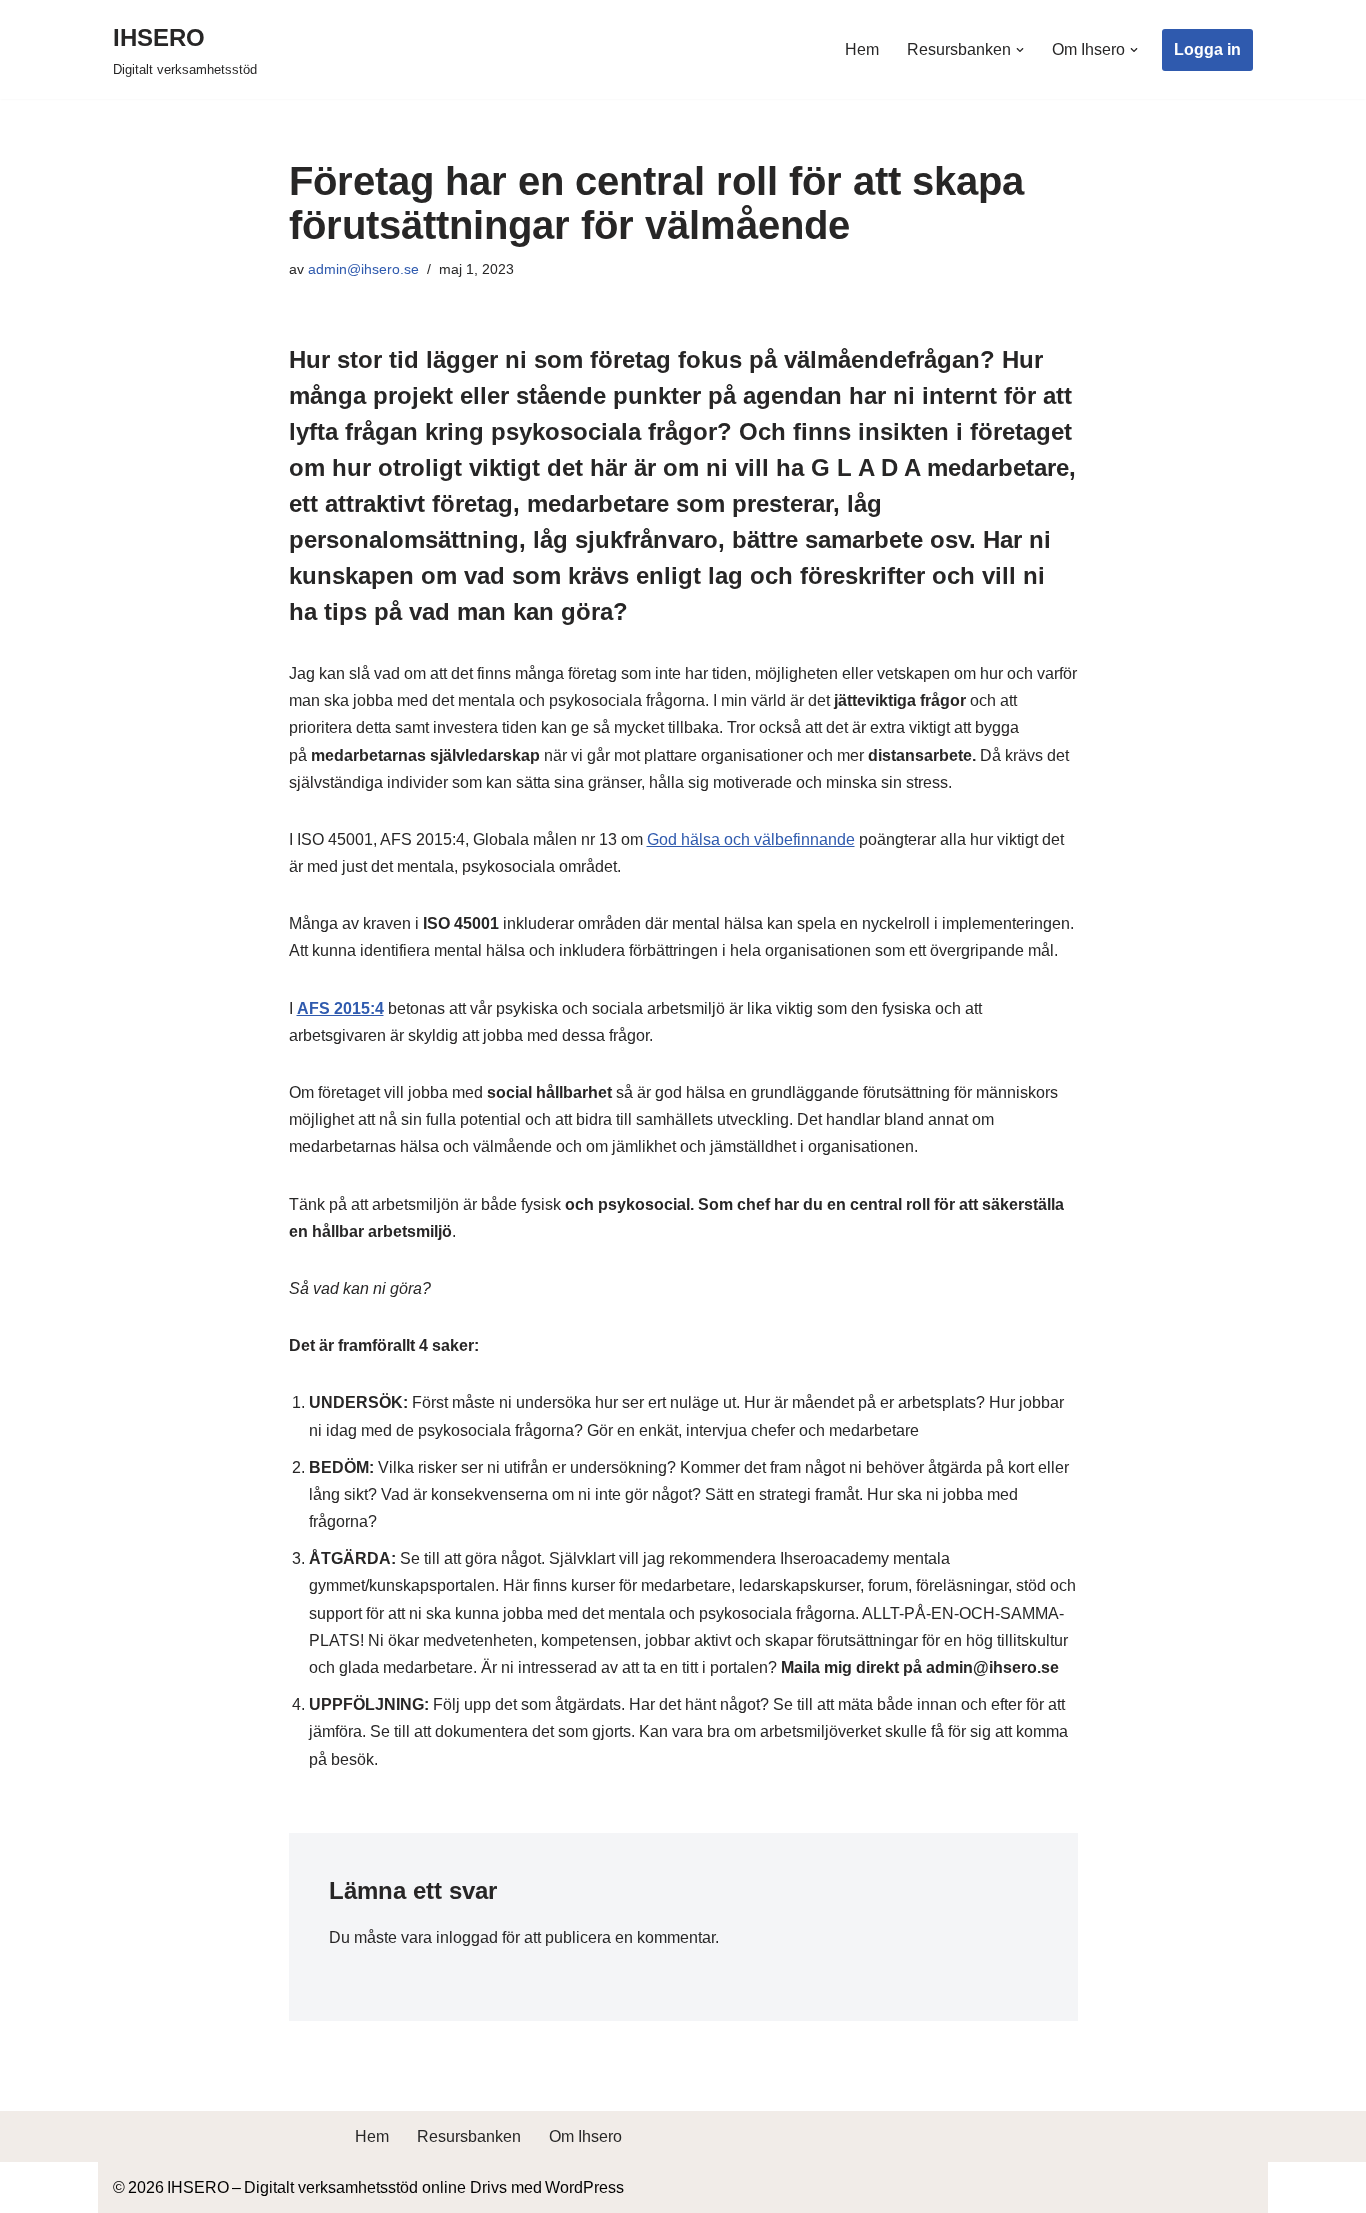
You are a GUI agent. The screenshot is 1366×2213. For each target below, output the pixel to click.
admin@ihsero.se (363, 269)
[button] (1020, 50)
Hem (862, 49)
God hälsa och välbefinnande (751, 839)
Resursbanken (469, 2136)
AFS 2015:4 (340, 1008)
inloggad (467, 1937)
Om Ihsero (585, 2136)
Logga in (1207, 49)
